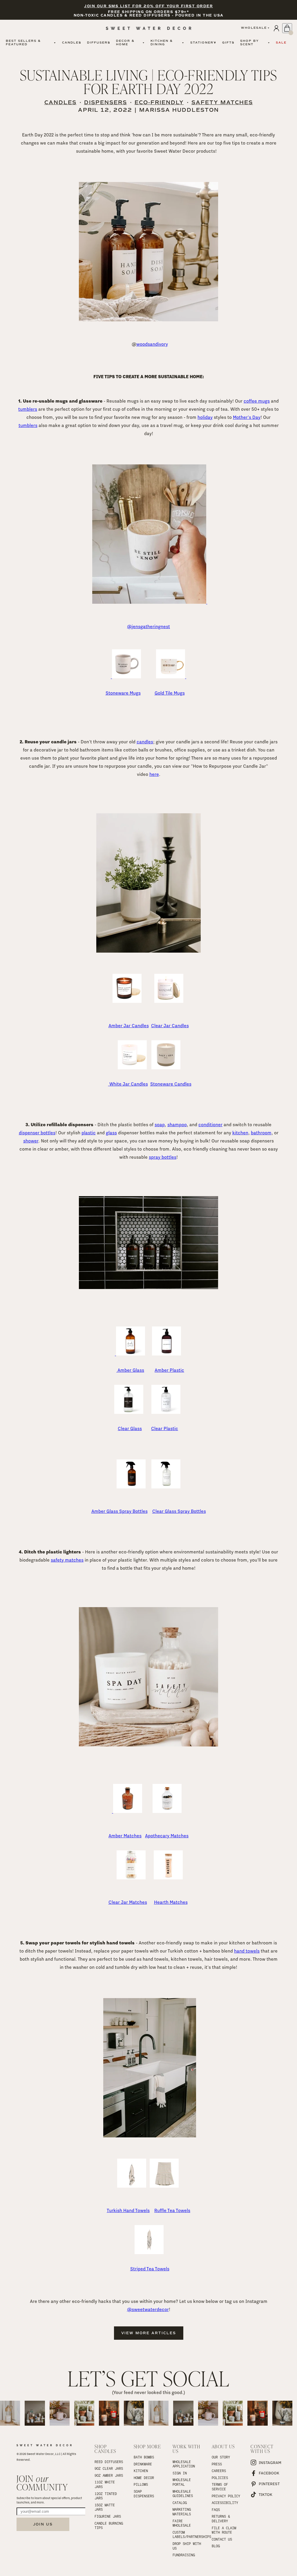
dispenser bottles (37, 1133)
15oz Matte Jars (106, 2507)
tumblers (28, 409)
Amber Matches (125, 1836)
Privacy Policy (226, 2496)
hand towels (247, 1951)
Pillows (141, 2484)
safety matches (222, 102)
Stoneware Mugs (123, 693)
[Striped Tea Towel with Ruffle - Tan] (164, 2186)
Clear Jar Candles (170, 1026)
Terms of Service (221, 2487)
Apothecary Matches (167, 1836)
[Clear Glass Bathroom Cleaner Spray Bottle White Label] (166, 1487)
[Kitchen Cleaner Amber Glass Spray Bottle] (131, 1487)
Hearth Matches (171, 1902)
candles (60, 102)
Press (217, 2464)
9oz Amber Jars (109, 2475)
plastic (89, 1133)
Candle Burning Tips (109, 2525)
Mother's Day (247, 417)
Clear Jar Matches (128, 1902)
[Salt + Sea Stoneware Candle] (166, 1068)
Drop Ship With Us (188, 2546)
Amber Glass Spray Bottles (119, 1511)
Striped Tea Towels (150, 2269)
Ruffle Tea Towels (172, 2210)
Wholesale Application (184, 2464)
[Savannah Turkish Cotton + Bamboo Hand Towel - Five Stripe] (132, 2186)
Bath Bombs (144, 2457)
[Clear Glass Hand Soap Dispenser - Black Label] (129, 1412)
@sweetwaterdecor (148, 2309)
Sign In (180, 2473)
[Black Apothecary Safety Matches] (167, 1811)
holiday (205, 417)
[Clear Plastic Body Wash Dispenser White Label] (166, 1412)
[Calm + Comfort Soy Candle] (132, 1068)
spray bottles (163, 1157)
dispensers (106, 102)
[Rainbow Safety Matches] (131, 1878)
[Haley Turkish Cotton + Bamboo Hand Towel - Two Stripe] (149, 2253)
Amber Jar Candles (129, 1026)
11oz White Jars (106, 2484)
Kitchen (141, 2471)
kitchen (240, 1133)
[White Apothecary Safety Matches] (127, 1811)
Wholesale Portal (183, 2482)
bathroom (261, 1133)
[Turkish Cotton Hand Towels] (150, 2136)
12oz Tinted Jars (107, 2496)
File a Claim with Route (225, 2530)
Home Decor (144, 2478)
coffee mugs (257, 401)
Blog (216, 2546)
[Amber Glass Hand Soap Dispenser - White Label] (130, 1354)
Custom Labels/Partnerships (188, 2534)
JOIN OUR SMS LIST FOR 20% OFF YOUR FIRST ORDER (148, 6)
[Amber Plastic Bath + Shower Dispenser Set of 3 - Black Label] (148, 1287)
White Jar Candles (128, 1084)
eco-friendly (159, 102)
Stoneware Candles (171, 1084)
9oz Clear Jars (109, 2468)
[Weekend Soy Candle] (169, 1001)
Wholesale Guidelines (183, 2494)
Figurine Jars (108, 2516)
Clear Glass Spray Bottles (179, 1511)
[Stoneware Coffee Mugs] (126, 677)
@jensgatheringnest (148, 627)
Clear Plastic (165, 1428)
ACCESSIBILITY (225, 2503)
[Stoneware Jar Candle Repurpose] (148, 951)
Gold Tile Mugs (170, 693)
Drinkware (143, 2464)
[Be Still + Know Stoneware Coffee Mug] (150, 602)
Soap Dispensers (144, 2494)
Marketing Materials (183, 2512)
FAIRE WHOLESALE (182, 2523)
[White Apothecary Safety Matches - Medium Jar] (148, 1745)
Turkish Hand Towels (128, 2210)
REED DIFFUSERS (109, 2462)
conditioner (210, 1125)
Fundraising (184, 2555)
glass (111, 1133)
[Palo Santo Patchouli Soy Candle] (127, 1001)
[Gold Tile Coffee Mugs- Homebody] (171, 677)
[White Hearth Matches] (168, 1878)
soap (160, 1125)
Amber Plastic (169, 1370)
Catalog (180, 2503)
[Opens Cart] (287, 28)
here (154, 774)
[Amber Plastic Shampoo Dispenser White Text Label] (166, 1354)
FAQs (216, 2510)
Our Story (221, 2457)
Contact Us (222, 2539)
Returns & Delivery (222, 2519)
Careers (219, 2471)
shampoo (177, 1125)
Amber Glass (130, 1370)
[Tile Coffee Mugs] (186, 677)
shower (31, 1141)
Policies (220, 2478)
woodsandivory (152, 344)
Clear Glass (130, 1428)
